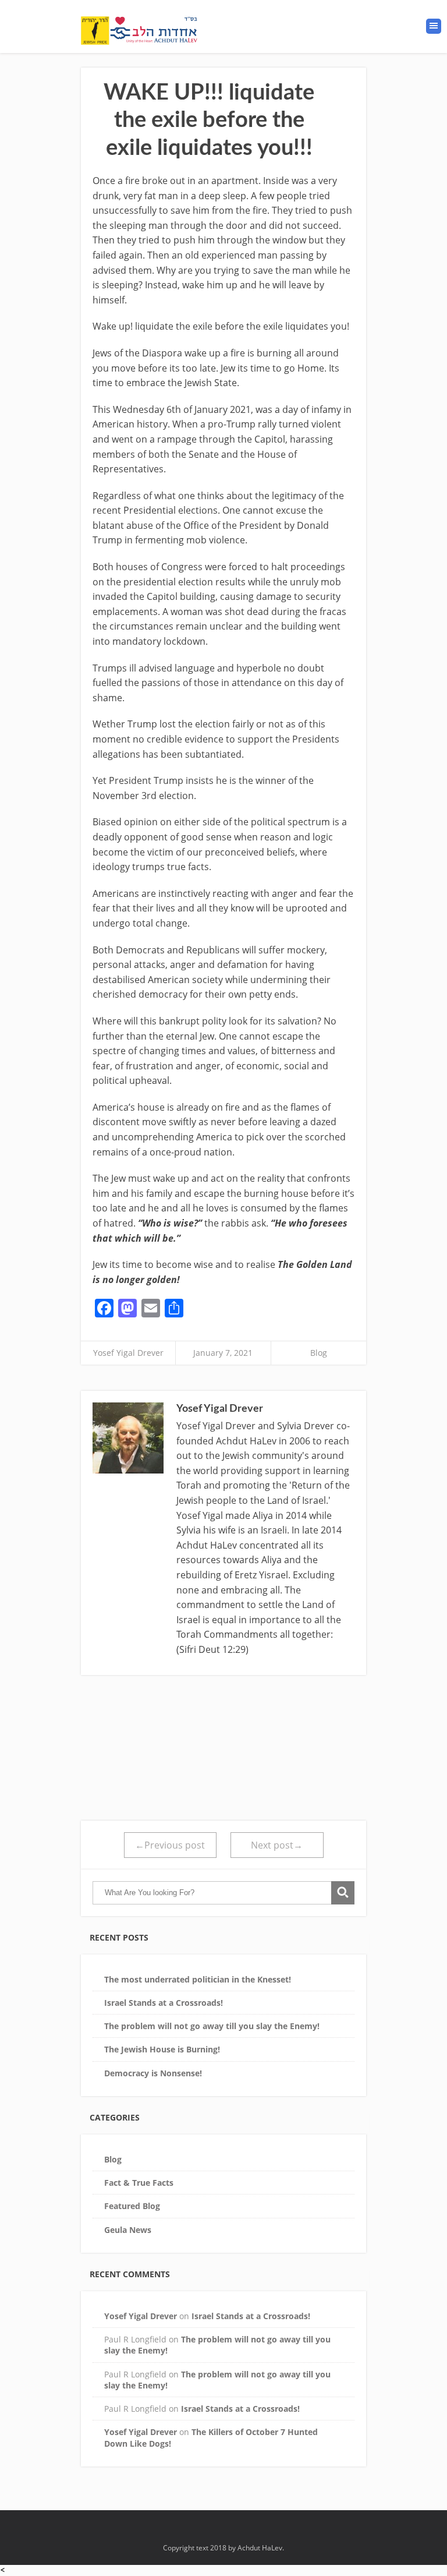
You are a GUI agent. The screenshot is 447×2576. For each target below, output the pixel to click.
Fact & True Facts (139, 2183)
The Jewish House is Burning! (162, 2049)
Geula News (128, 2230)
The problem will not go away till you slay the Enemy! (212, 2026)
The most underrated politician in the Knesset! (198, 1979)
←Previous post (170, 1845)
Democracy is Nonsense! (153, 2073)
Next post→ (277, 1845)
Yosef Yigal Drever (128, 1353)
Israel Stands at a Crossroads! (164, 2003)
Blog (319, 1353)
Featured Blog (132, 2206)
